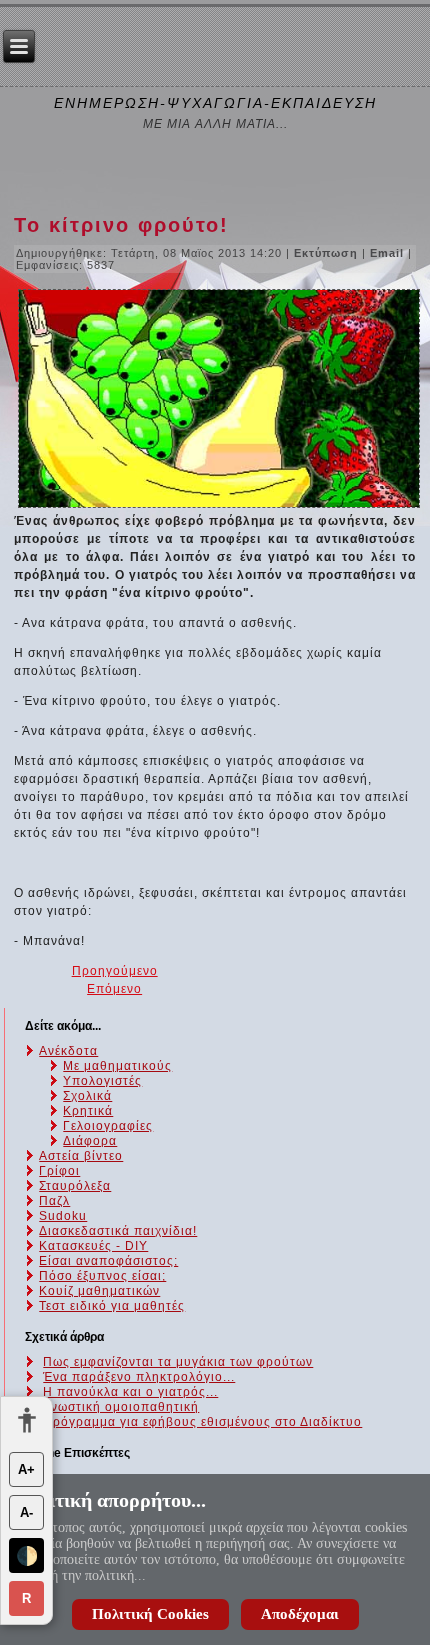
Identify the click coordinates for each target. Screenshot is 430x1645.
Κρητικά (88, 1111)
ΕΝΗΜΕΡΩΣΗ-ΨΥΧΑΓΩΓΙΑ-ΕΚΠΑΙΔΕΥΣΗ (215, 103)
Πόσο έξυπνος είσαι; (102, 1276)
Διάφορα (90, 1141)
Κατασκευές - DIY (93, 1246)
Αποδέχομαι (300, 1614)
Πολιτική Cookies (150, 1614)
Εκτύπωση (328, 253)
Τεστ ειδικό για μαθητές (112, 1306)
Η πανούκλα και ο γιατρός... (130, 1392)
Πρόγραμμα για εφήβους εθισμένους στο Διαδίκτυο (202, 1422)
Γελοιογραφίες (108, 1126)
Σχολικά (87, 1096)
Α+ (26, 1469)
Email (389, 253)
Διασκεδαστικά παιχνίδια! (118, 1231)
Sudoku (63, 1216)
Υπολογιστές (102, 1081)
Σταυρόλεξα (75, 1186)
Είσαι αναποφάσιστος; (108, 1261)
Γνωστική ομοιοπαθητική (121, 1407)
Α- (26, 1512)
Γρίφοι (59, 1171)
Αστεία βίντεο (81, 1156)
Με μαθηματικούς (117, 1066)
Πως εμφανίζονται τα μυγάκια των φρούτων (178, 1362)
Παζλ (54, 1201)
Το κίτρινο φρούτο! (121, 225)
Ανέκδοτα (68, 1051)
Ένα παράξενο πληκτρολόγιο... (139, 1377)
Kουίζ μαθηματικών (99, 1291)
